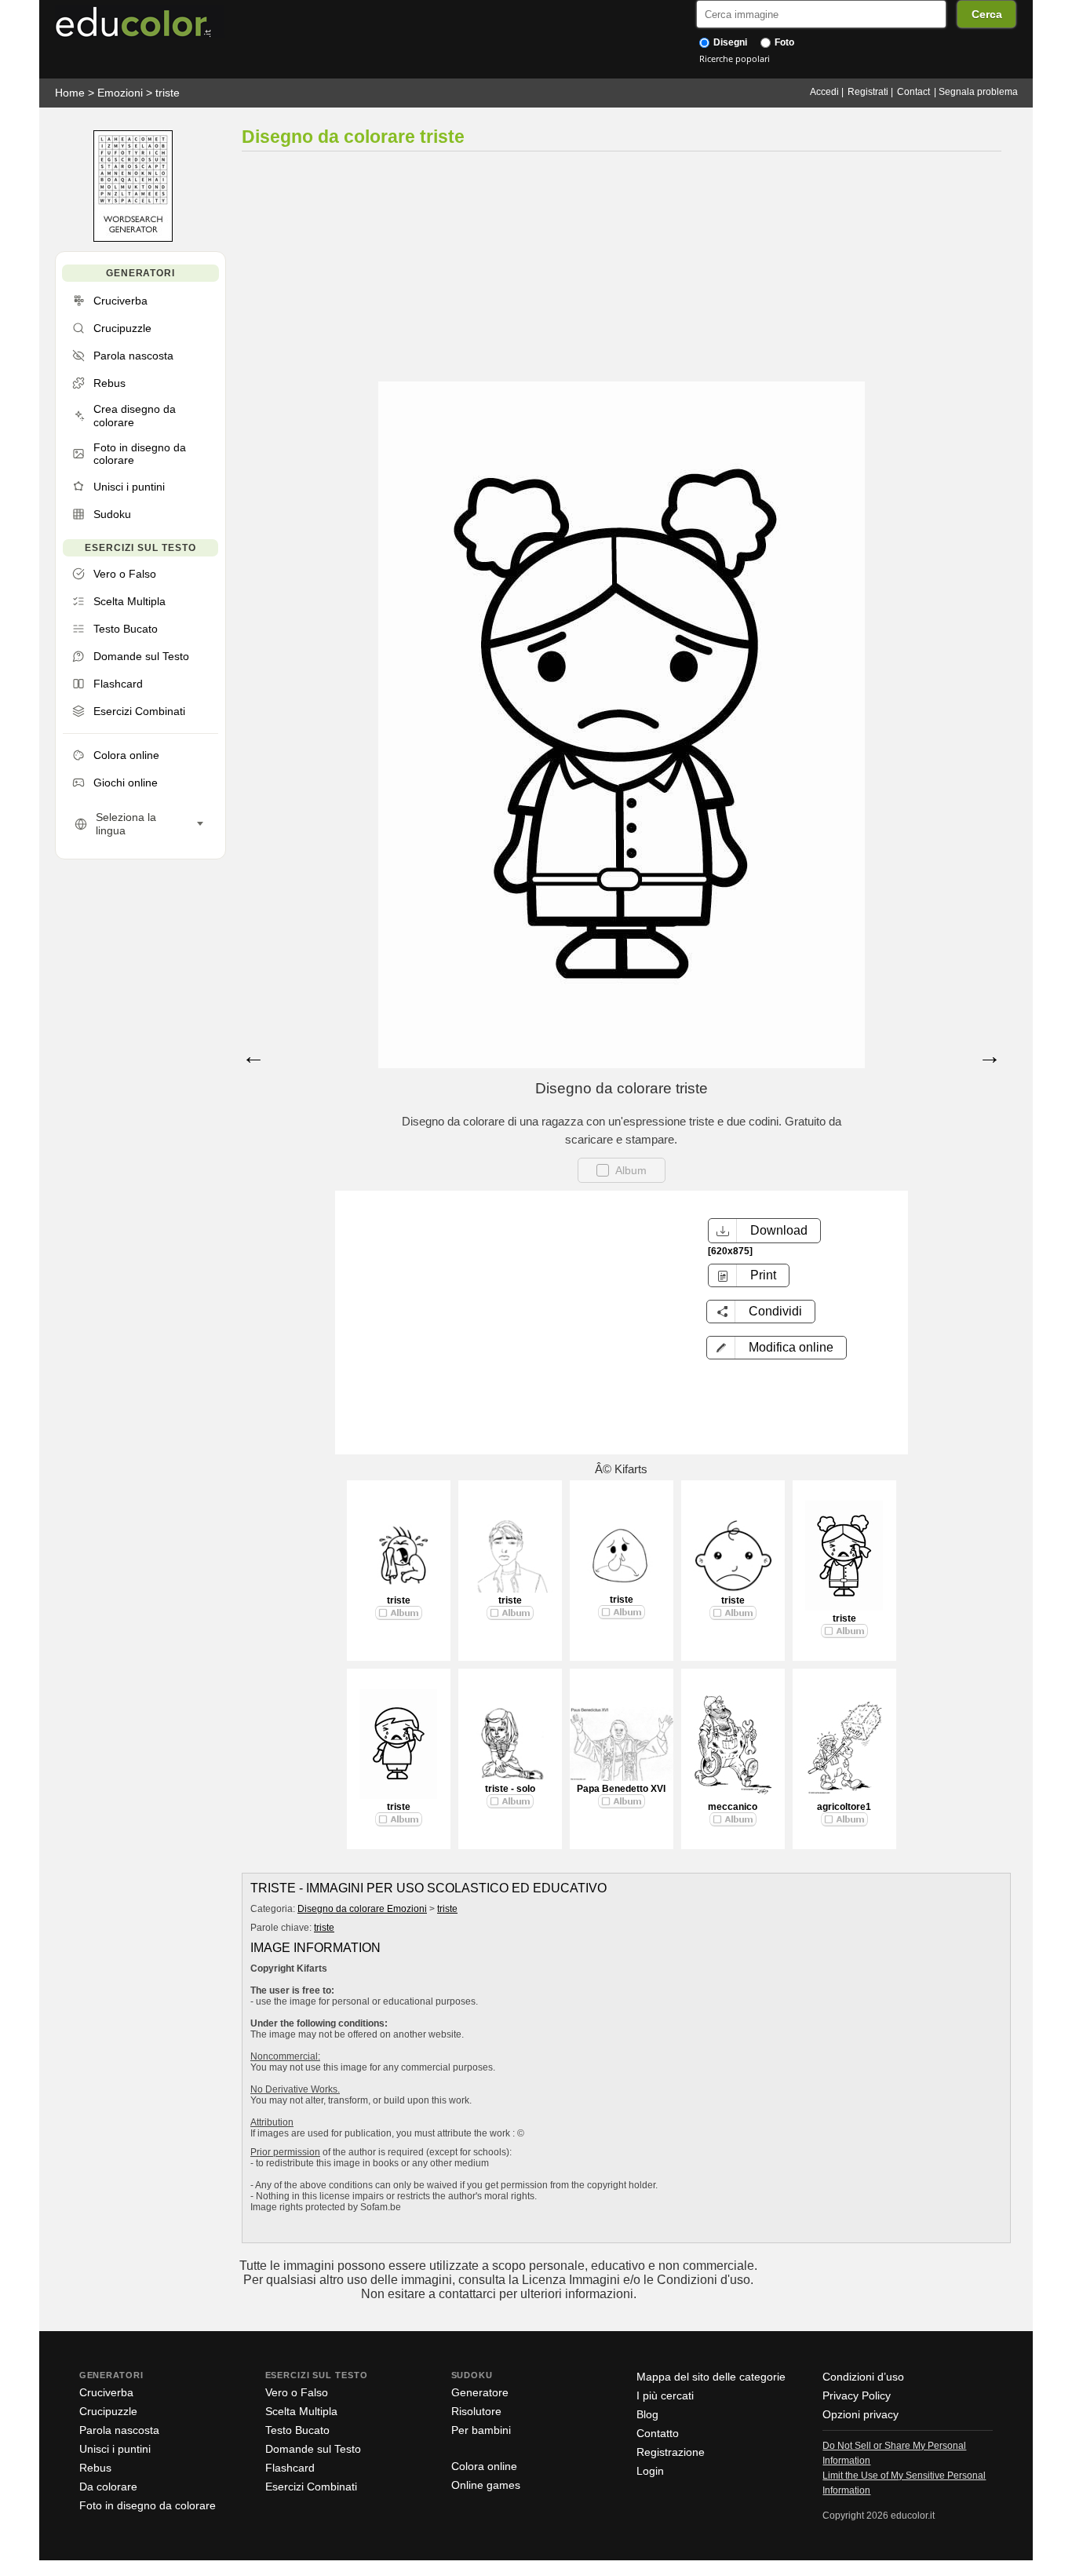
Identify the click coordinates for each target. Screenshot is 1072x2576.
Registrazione (671, 2452)
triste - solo (510, 1789)
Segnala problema (978, 92)
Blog (647, 2414)
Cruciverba (106, 2392)
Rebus (95, 2468)
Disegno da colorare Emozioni (362, 1909)
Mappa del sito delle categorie (711, 2377)
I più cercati (665, 2395)
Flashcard (290, 2468)
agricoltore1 (844, 1807)
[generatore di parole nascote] (133, 238)
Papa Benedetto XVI (621, 1789)
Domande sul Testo (313, 2449)
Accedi (824, 92)
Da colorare (108, 2487)
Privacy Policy (857, 2395)
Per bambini (481, 2430)
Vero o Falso (297, 2392)
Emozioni (120, 93)
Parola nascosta (119, 2430)
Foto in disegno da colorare (148, 2505)
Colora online (484, 2466)
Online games (486, 2485)
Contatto (658, 2433)
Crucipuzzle (108, 2411)
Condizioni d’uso (863, 2377)
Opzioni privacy (861, 2414)
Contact (913, 92)
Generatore (480, 2392)
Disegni (729, 42)
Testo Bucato (297, 2430)
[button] (777, 1348)
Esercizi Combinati (311, 2487)
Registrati (868, 92)
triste (168, 93)
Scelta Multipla (301, 2411)
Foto (783, 42)
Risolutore (476, 2411)
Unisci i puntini (115, 2449)
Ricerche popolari (735, 58)
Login (650, 2471)
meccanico (733, 1807)
